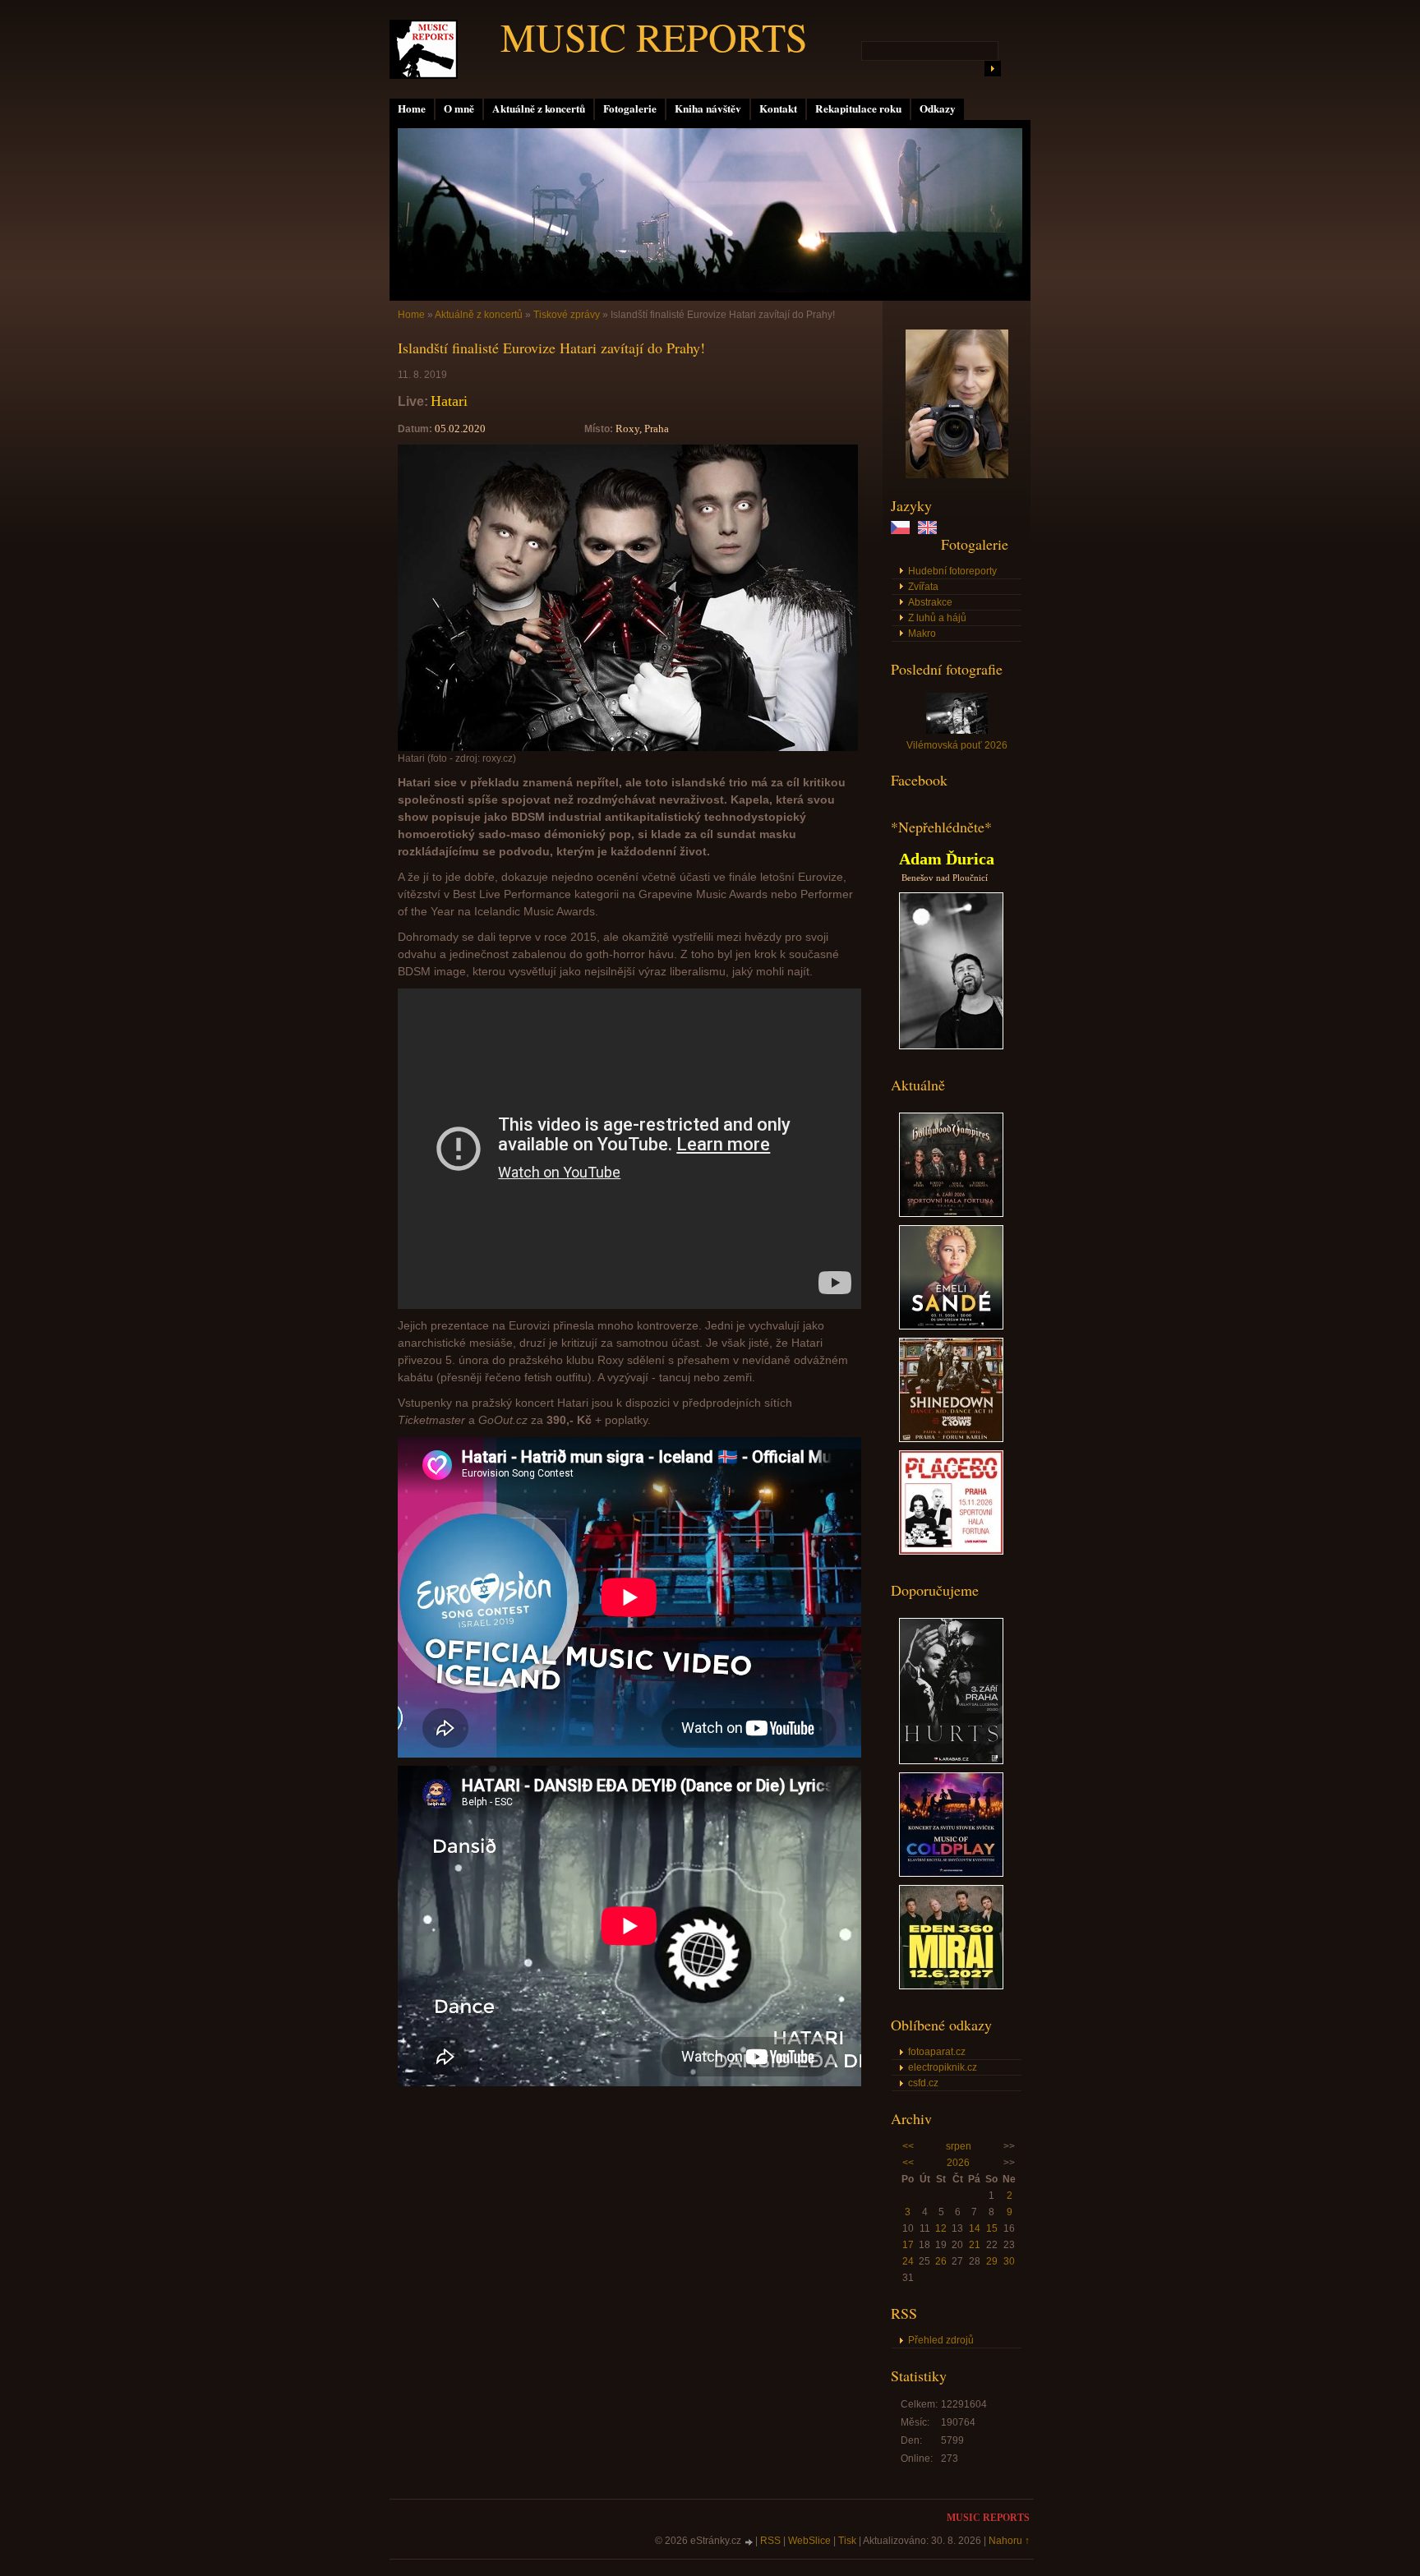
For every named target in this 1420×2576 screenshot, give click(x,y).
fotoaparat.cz (937, 2052)
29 (992, 2261)
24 (908, 2261)
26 (941, 2261)
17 (908, 2245)
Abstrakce (930, 602)
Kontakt (778, 108)
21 (975, 2245)
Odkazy (938, 108)
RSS (770, 2541)
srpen (959, 2146)
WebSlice (809, 2541)
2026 (958, 2163)
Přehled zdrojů (941, 2340)
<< (908, 2146)
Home (412, 108)
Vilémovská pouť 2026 (957, 745)
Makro (922, 634)
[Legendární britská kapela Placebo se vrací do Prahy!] (951, 1551)
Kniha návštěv (708, 108)
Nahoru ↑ (1009, 2541)
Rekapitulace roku (858, 108)
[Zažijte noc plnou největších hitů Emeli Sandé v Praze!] (951, 1326)
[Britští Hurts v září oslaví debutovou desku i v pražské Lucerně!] (951, 1761)
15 (992, 2228)
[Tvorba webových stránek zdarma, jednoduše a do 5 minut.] (749, 2542)
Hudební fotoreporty (952, 571)
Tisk (847, 2541)
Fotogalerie (630, 108)
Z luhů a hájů (937, 618)
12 (941, 2228)
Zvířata (923, 587)
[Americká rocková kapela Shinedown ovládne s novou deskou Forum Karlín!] (951, 1439)
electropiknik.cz (943, 2067)
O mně (459, 108)
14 (975, 2228)
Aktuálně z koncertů (539, 108)
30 (1009, 2261)
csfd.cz (923, 2083)
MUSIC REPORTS (654, 36)
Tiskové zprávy (567, 315)
